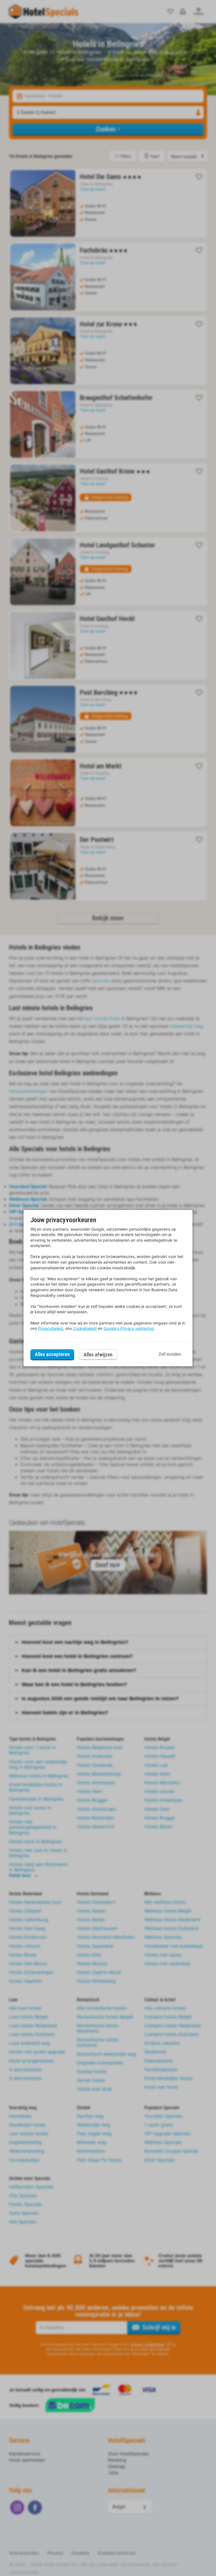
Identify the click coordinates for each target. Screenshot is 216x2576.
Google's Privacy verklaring (129, 1328)
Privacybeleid (50, 1328)
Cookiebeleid (85, 1328)
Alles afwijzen (98, 1355)
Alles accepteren (52, 1354)
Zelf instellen (170, 1354)
